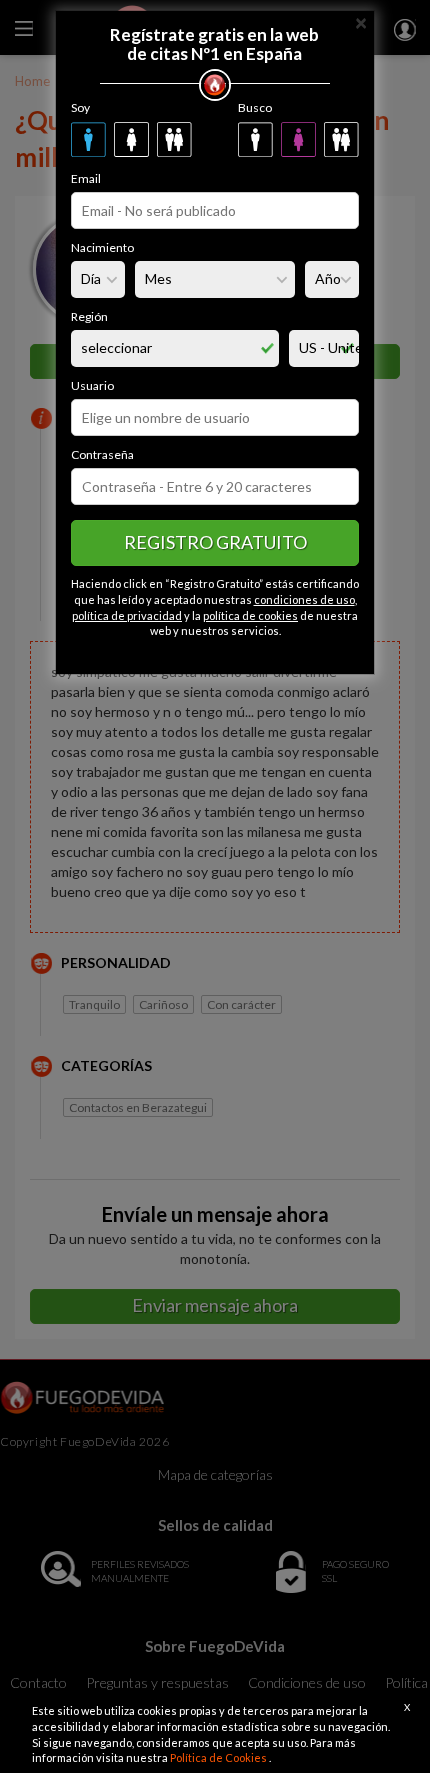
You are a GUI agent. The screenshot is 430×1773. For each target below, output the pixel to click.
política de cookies (250, 615)
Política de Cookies (219, 1757)
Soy (80, 107)
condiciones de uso (304, 599)
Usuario (92, 385)
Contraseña (102, 454)
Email (86, 178)
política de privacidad (127, 615)
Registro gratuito (215, 542)
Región (89, 316)
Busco (255, 107)
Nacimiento (102, 247)
